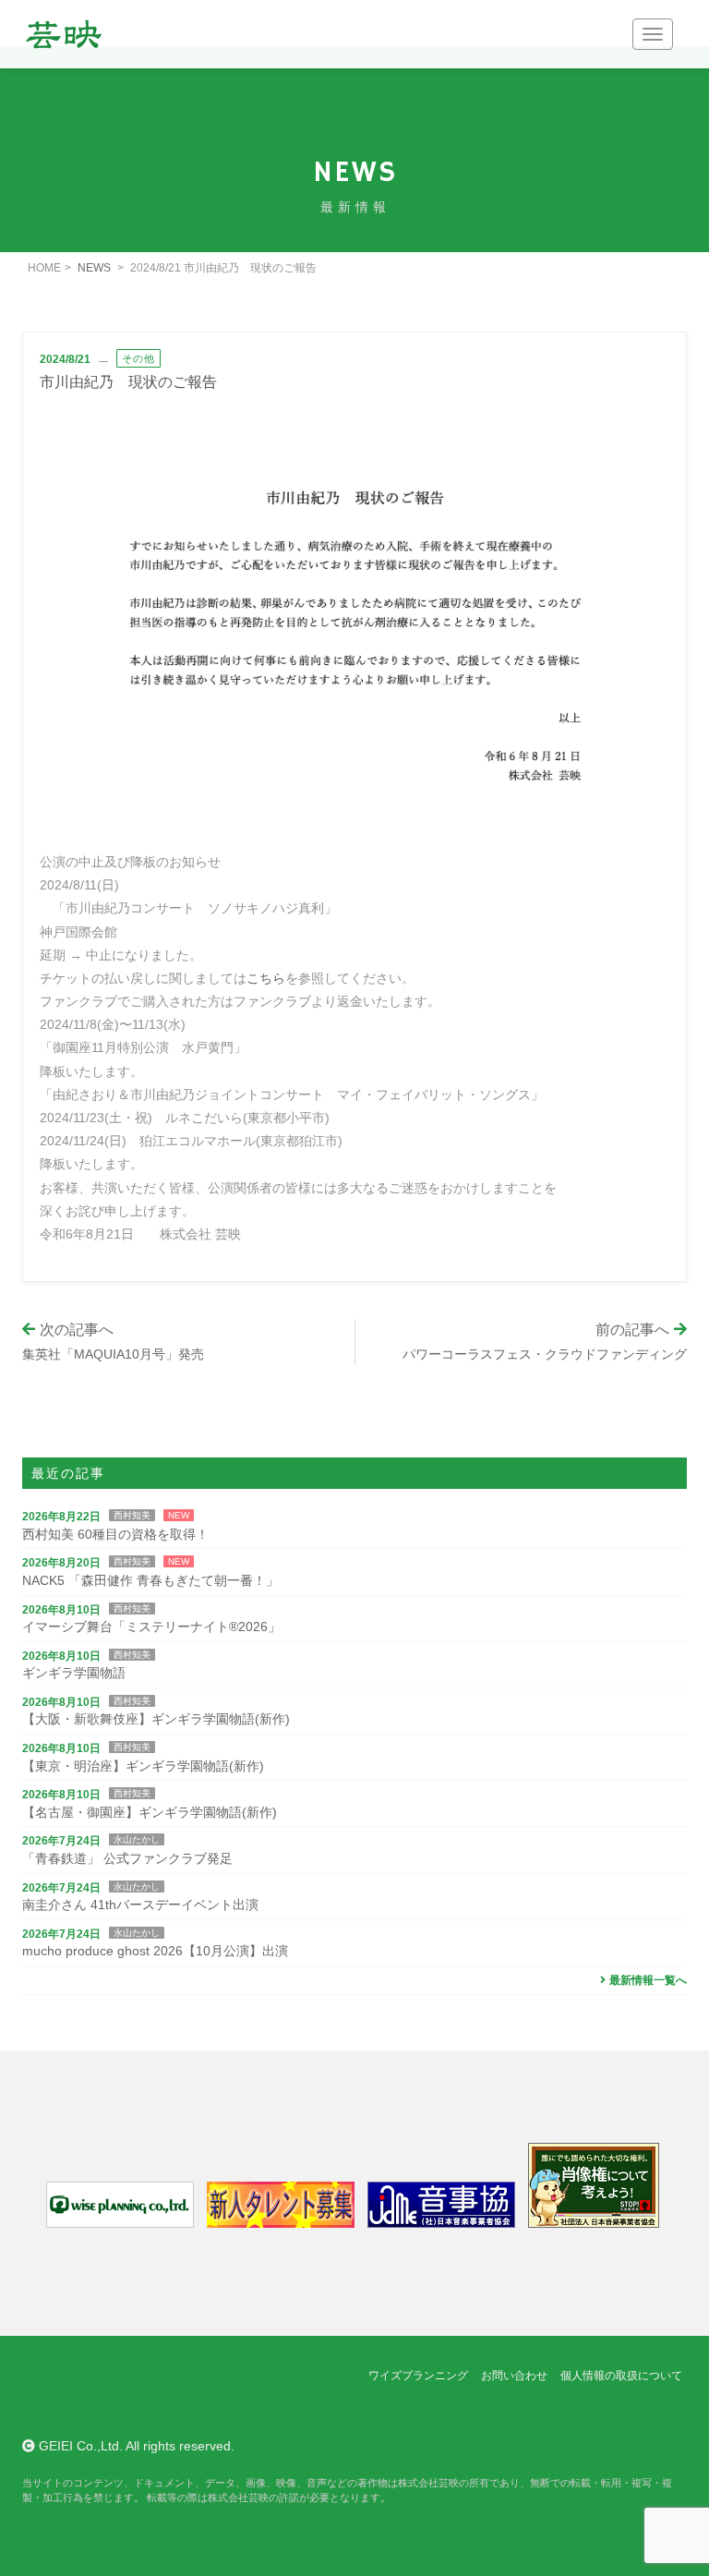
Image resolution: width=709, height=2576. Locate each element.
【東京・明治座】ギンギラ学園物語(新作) (143, 1766)
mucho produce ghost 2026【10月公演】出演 (155, 1951)
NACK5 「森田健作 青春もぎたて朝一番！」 (150, 1580)
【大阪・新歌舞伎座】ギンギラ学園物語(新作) (156, 1719)
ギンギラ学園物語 (74, 1673)
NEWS (94, 268)
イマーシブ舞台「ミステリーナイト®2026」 (151, 1627)
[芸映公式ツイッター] (37, 2411)
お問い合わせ (514, 2376)
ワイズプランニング (418, 2376)
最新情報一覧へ (648, 1980)
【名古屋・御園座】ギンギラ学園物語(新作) (150, 1812)
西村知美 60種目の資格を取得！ (115, 1534)
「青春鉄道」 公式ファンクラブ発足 (127, 1858)
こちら (266, 978)
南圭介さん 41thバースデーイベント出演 (140, 1905)
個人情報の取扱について (621, 2376)
